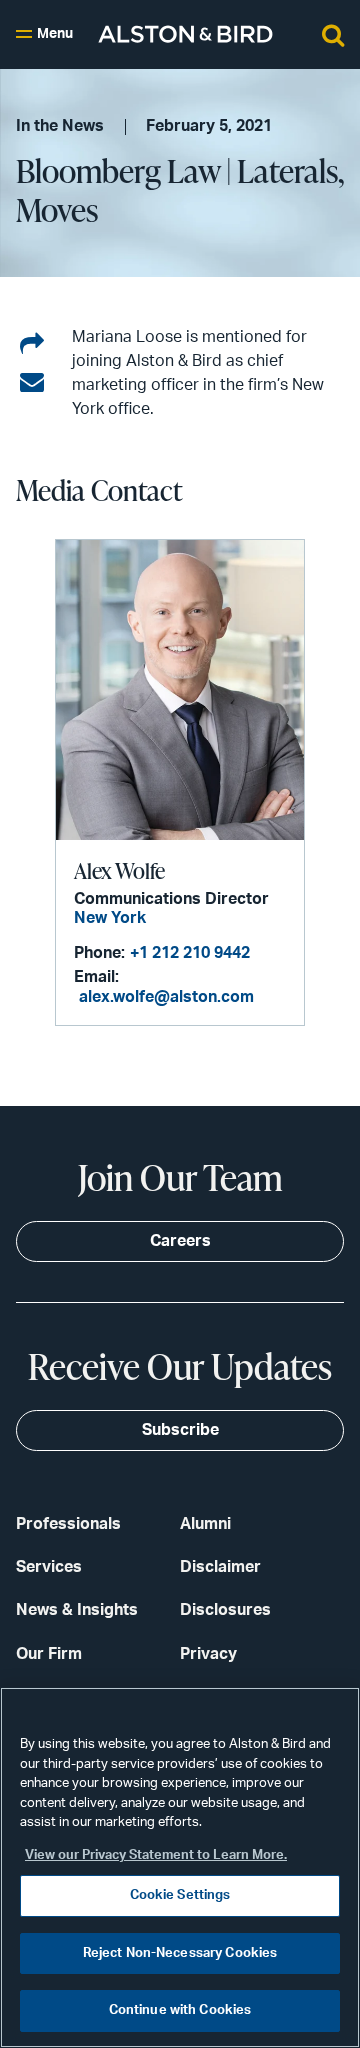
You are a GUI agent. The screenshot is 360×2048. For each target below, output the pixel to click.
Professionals (68, 1524)
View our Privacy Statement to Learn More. (156, 1855)
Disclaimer (220, 1567)
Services (49, 1567)
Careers (180, 1241)
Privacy (208, 1654)
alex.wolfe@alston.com (166, 997)
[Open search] (333, 34)
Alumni (205, 1524)
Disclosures (225, 1610)
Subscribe (180, 1430)
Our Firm (49, 1654)
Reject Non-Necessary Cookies (180, 1953)
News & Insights (77, 1610)
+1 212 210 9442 (190, 953)
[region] (180, 1867)
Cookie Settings (180, 1895)
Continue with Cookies (180, 2010)
